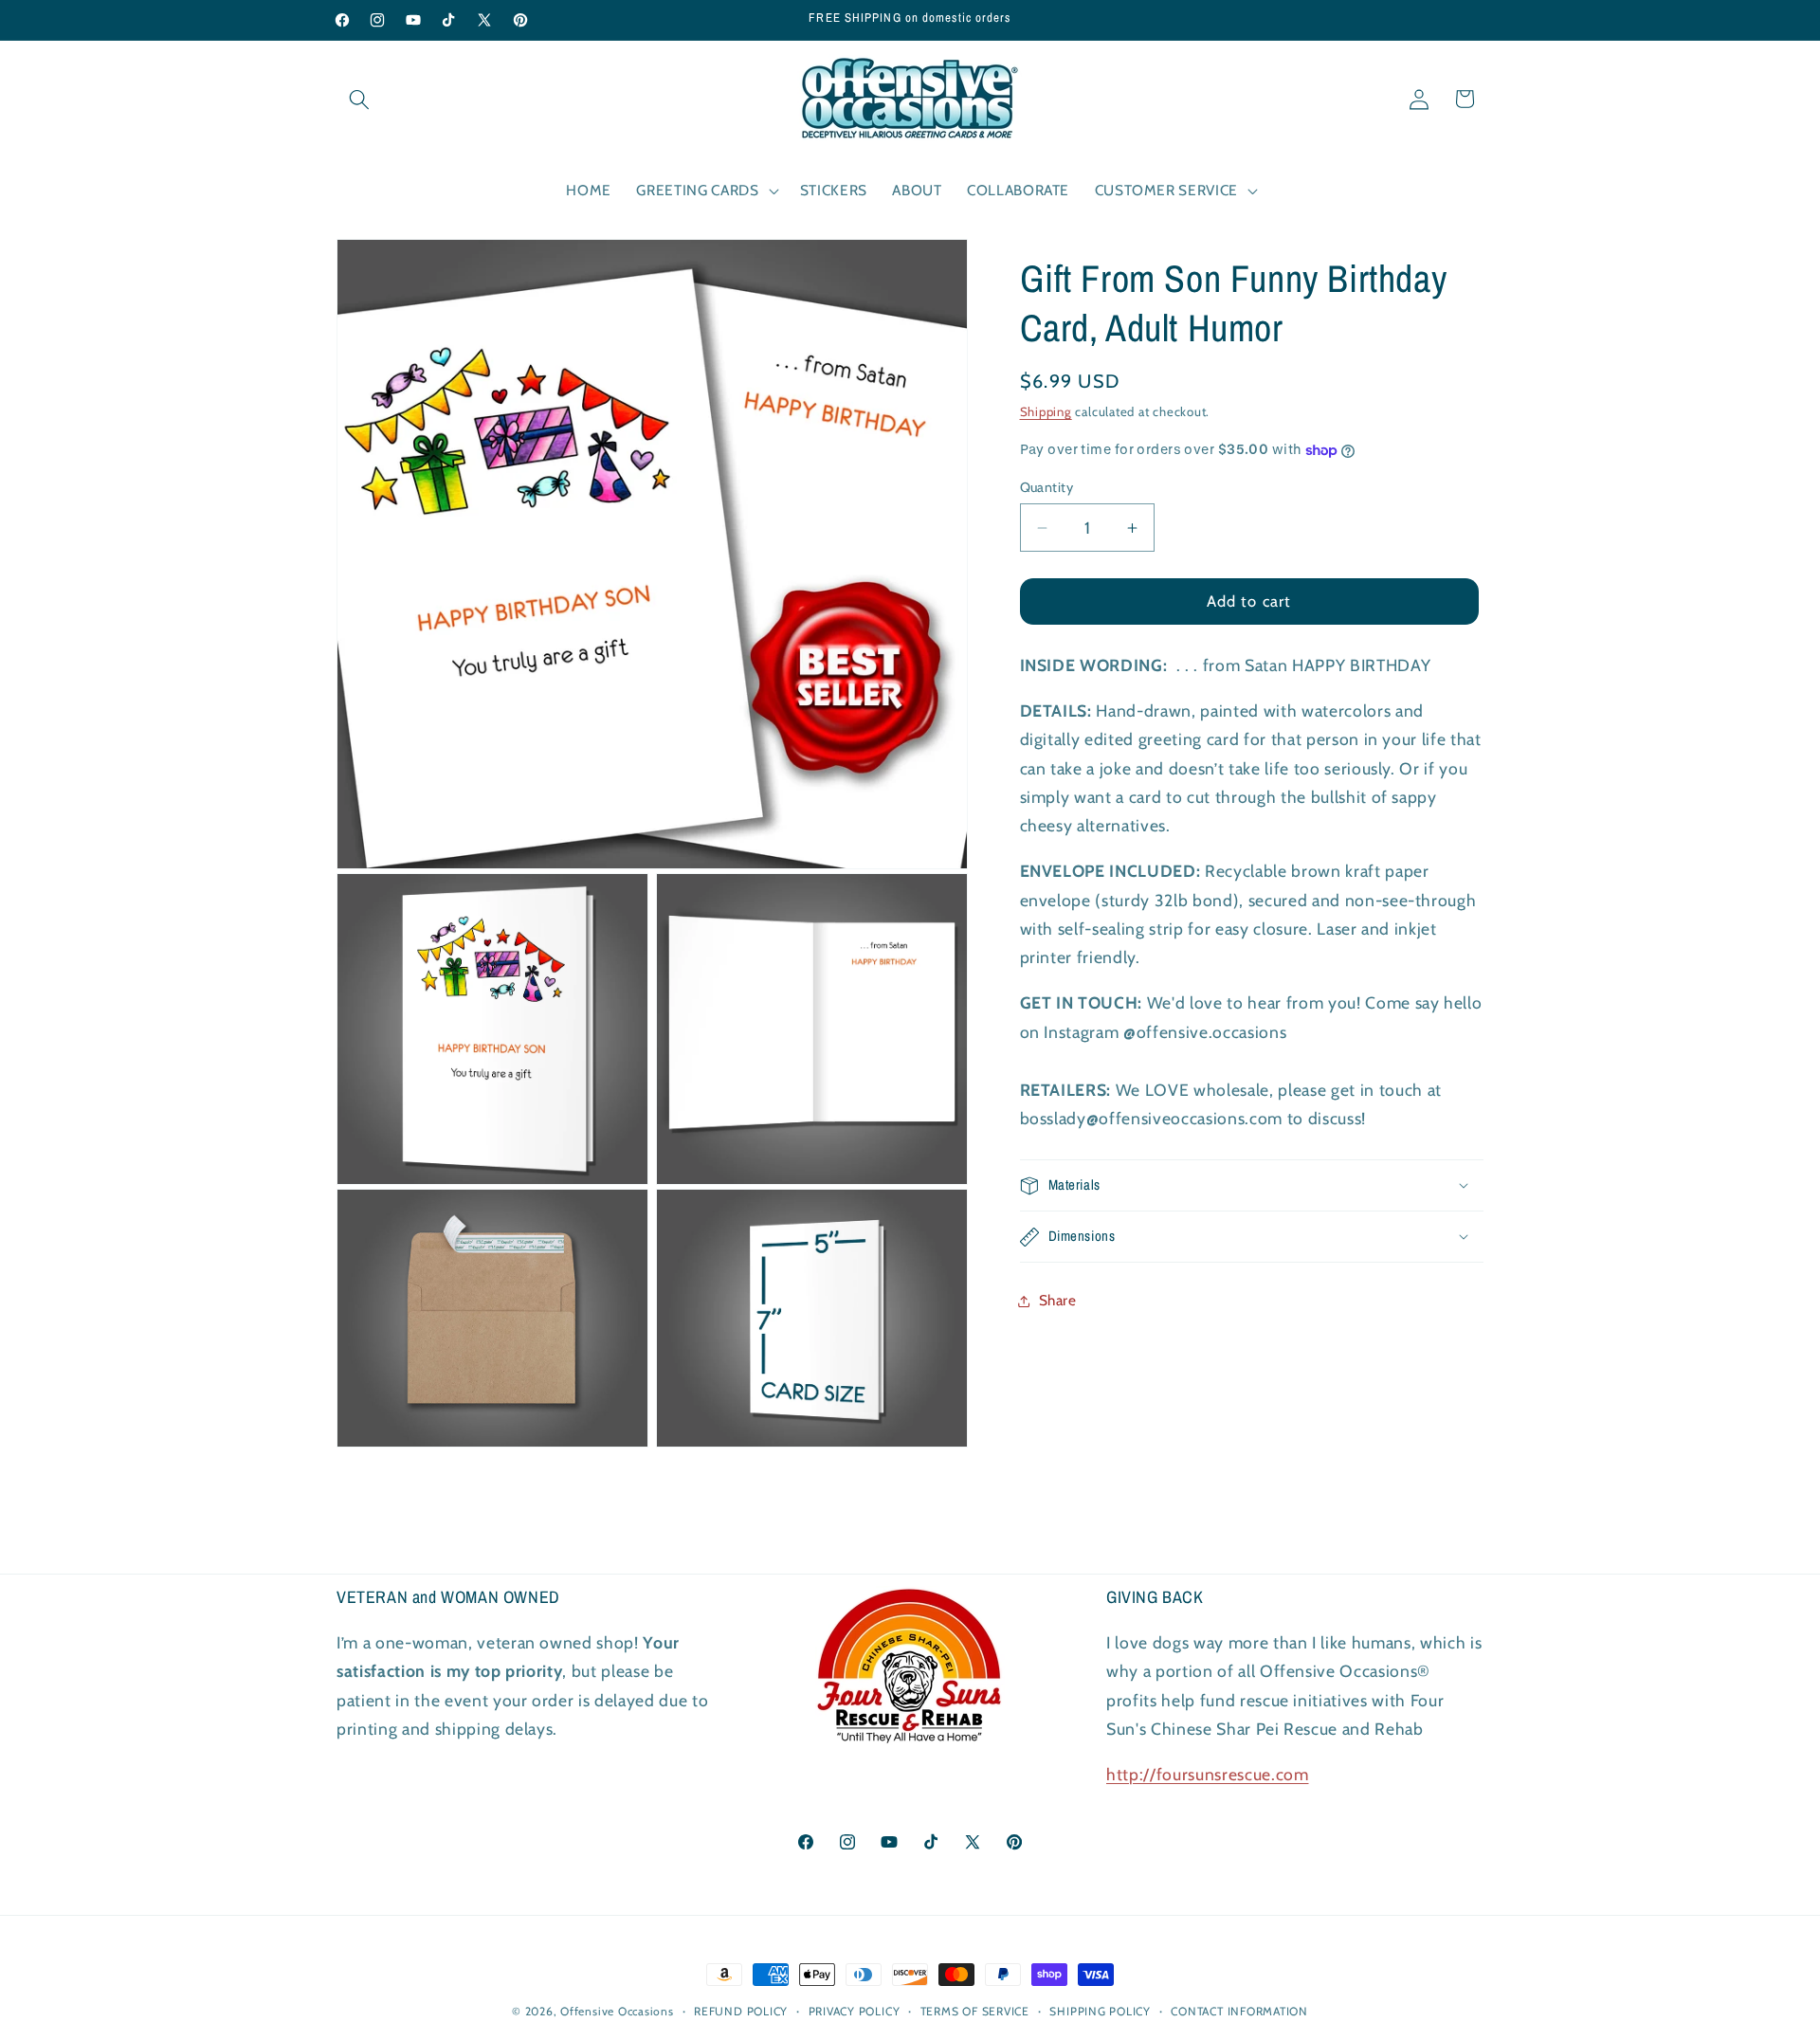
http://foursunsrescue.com (1208, 1775)
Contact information (1239, 2011)
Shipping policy (1100, 2011)
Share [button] (1058, 1301)
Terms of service (975, 2011)
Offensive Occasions (617, 2011)
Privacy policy (855, 2011)
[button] (359, 99)
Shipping (1046, 411)
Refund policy (741, 2011)
